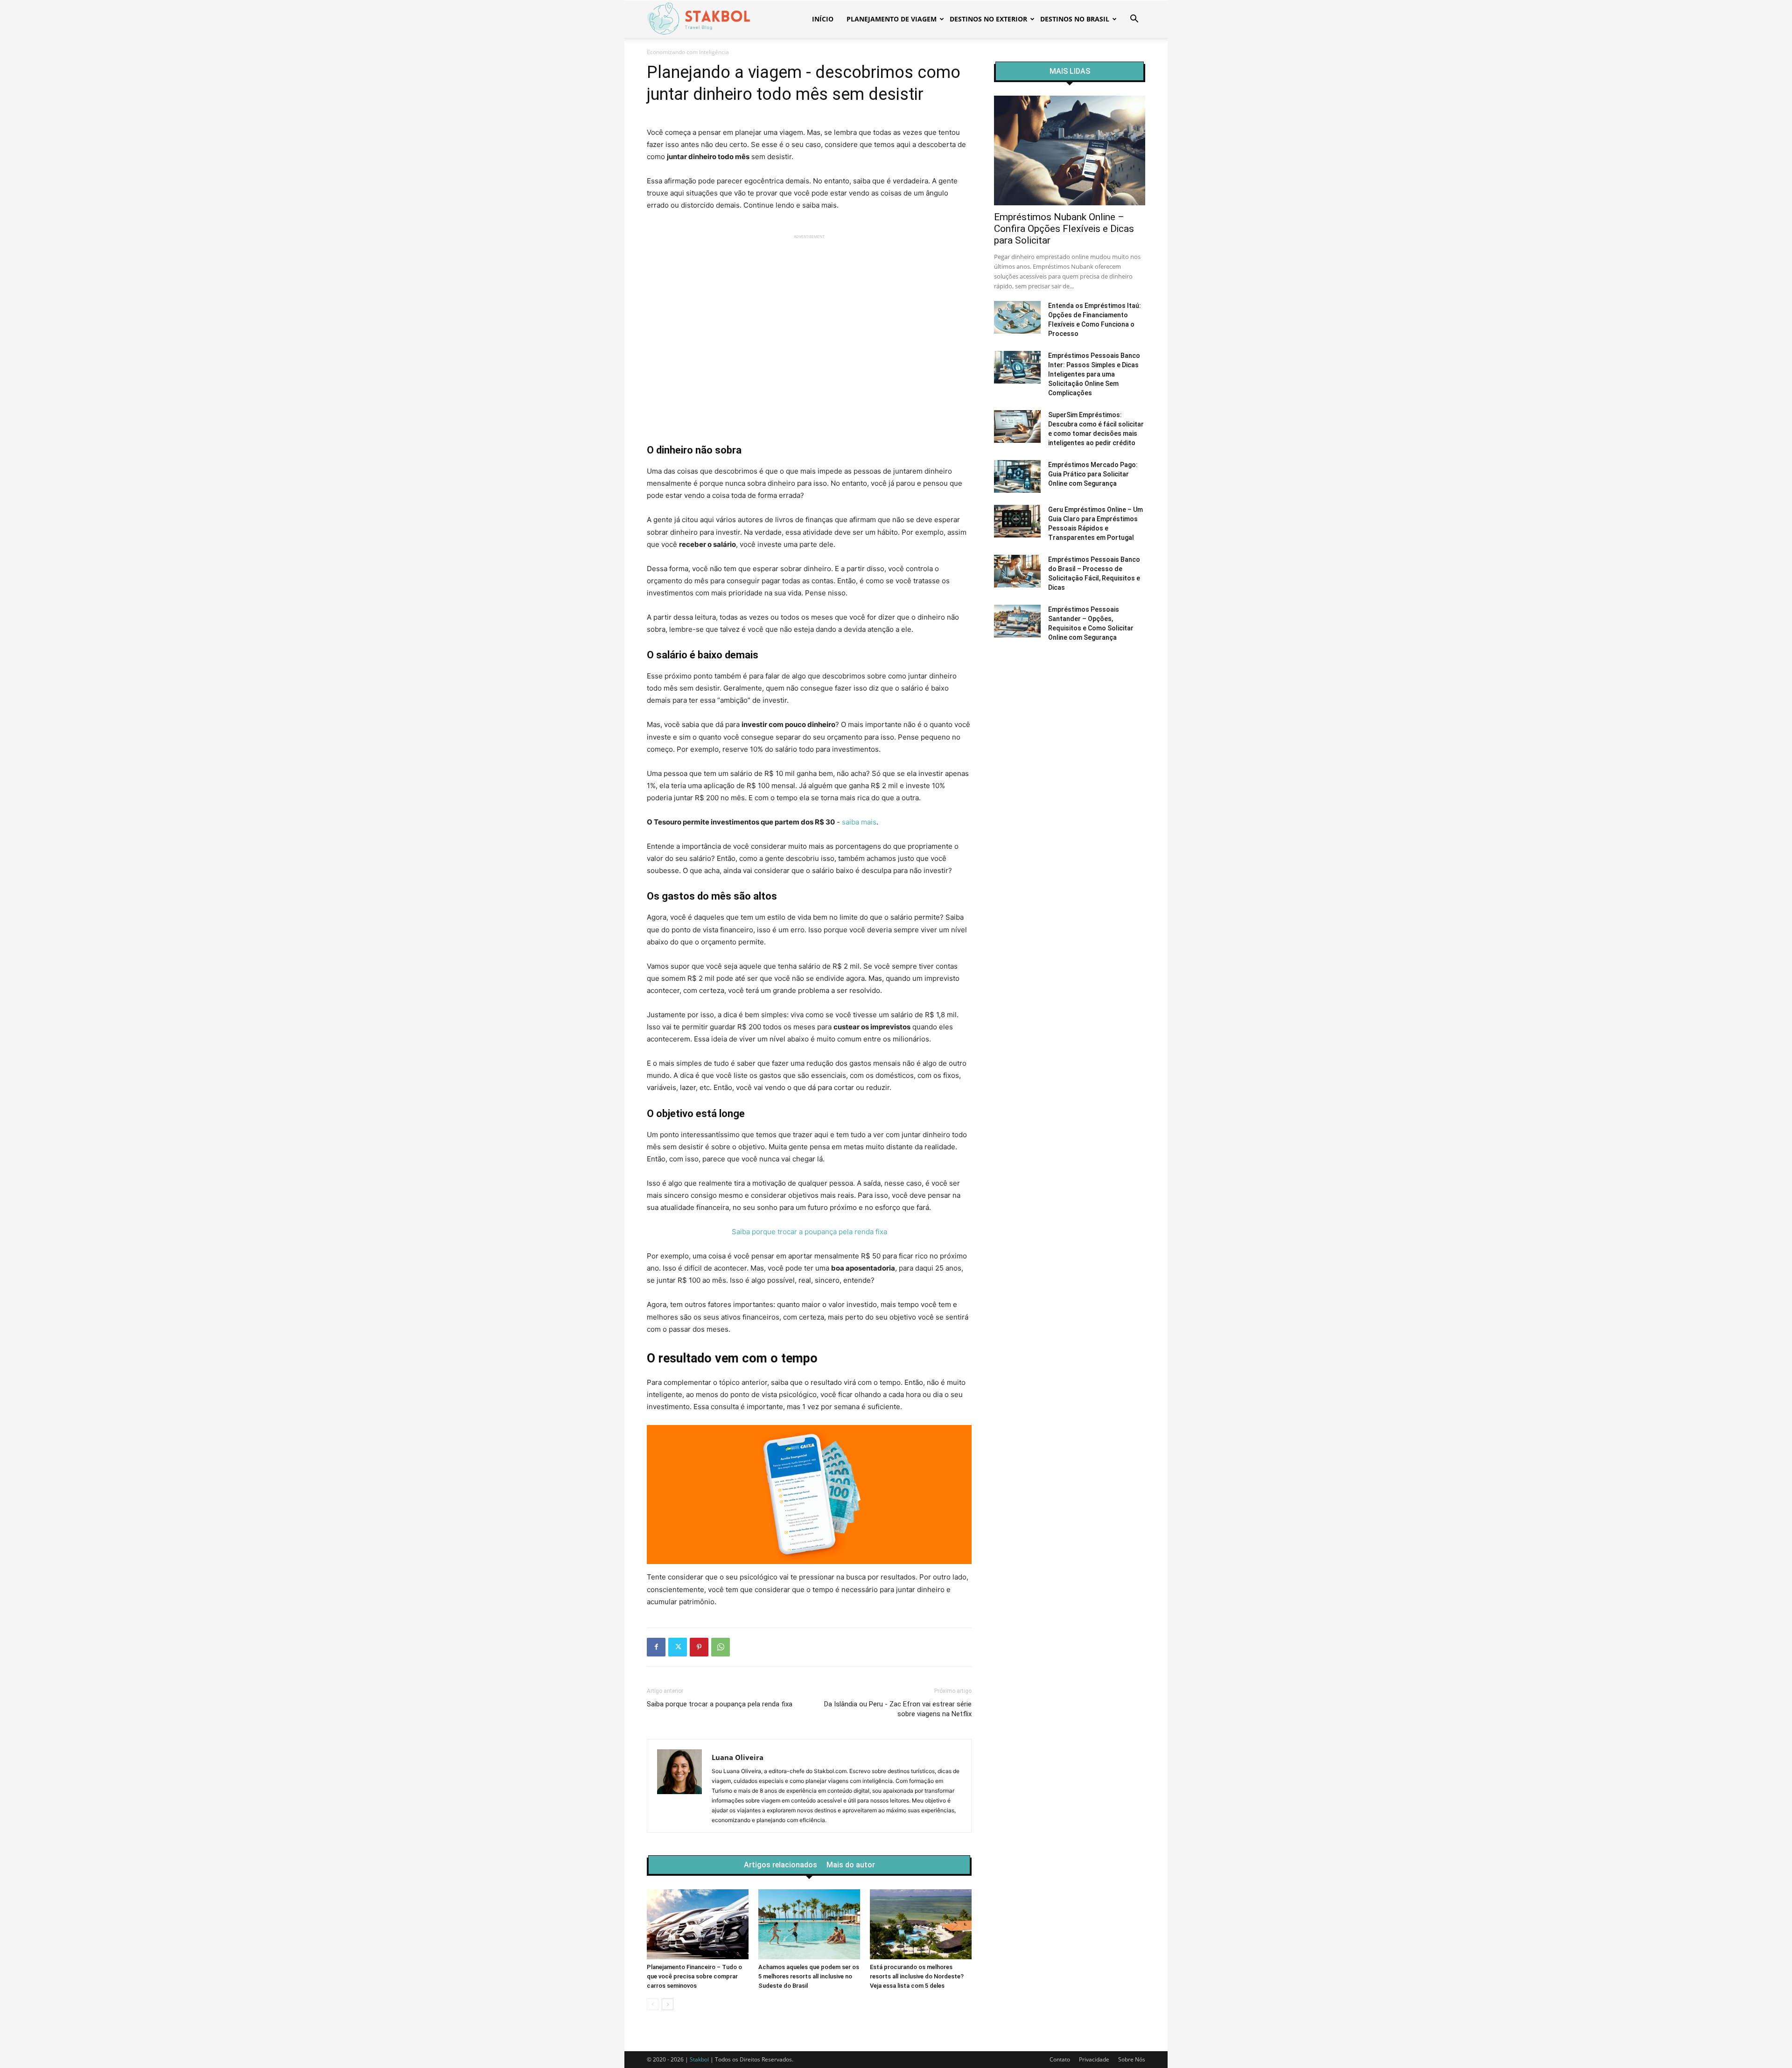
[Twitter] (678, 1647)
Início (823, 19)
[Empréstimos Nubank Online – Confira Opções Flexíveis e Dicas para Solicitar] (1070, 150)
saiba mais (859, 822)
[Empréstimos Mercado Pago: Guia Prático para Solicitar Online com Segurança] (1017, 476)
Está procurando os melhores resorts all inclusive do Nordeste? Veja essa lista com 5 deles (917, 1976)
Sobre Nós (1132, 2059)
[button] (1134, 20)
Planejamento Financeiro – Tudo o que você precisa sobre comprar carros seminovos (694, 1976)
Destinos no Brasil (1075, 19)
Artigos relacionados (780, 1865)
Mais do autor (851, 1865)
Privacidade (1094, 2059)
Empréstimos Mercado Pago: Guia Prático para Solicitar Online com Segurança (1093, 474)
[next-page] (668, 2004)
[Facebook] (656, 1647)
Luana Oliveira (738, 1757)
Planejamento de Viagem (892, 19)
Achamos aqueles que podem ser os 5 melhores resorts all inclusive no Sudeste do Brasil (809, 1976)
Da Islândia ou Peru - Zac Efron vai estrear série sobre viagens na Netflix (898, 1709)
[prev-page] (653, 2004)
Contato (1060, 2059)
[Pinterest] (699, 1647)
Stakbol (699, 2059)
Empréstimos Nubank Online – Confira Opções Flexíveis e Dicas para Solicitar (1064, 229)
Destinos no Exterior (988, 19)
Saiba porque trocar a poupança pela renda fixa (809, 1232)
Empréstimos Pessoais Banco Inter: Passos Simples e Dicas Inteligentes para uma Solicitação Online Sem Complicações (1094, 374)
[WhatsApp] (721, 1647)
